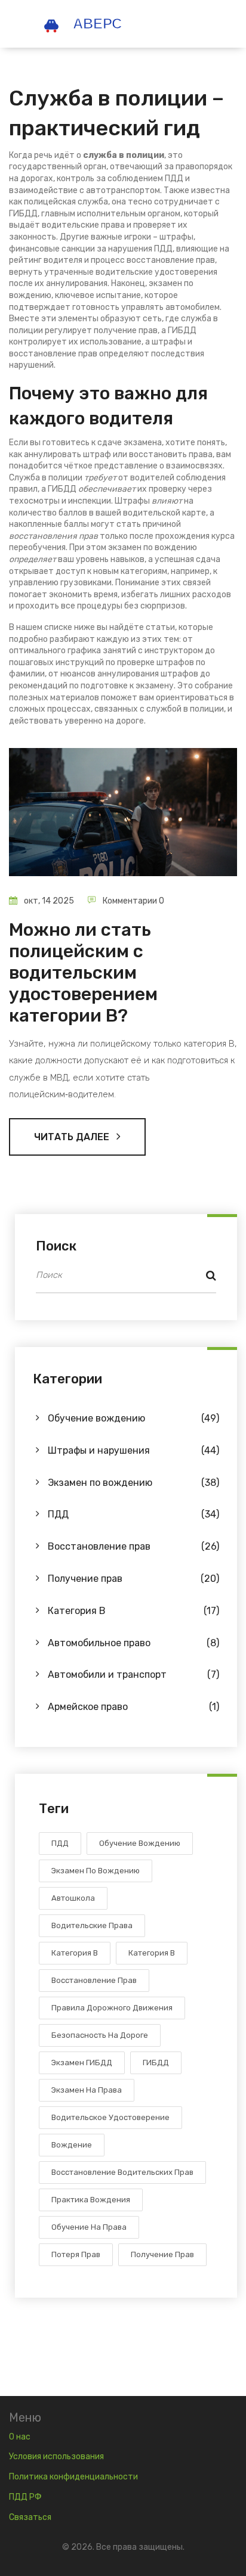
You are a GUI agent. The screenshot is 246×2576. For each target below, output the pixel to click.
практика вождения (91, 2200)
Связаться (30, 2517)
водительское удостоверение (110, 2117)
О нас (20, 2437)
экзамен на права (87, 2090)
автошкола (73, 1898)
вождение (72, 2145)
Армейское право (133, 1707)
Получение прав (133, 1579)
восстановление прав (94, 1980)
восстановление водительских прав (122, 2172)
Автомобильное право (133, 1643)
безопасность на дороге (100, 2035)
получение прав (162, 2254)
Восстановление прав (133, 1546)
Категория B (133, 1611)
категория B (152, 1953)
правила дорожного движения (112, 2008)
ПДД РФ (25, 2497)
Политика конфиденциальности (73, 2477)
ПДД (133, 1514)
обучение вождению (140, 1843)
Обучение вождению (133, 1418)
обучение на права (89, 2227)
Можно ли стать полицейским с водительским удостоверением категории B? (83, 973)
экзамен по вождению (96, 1871)
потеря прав (76, 2254)
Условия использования (56, 2456)
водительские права (92, 1925)
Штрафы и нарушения (133, 1450)
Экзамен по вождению (133, 1483)
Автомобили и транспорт (133, 1675)
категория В (75, 1953)
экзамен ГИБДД (82, 2063)
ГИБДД (156, 2063)
